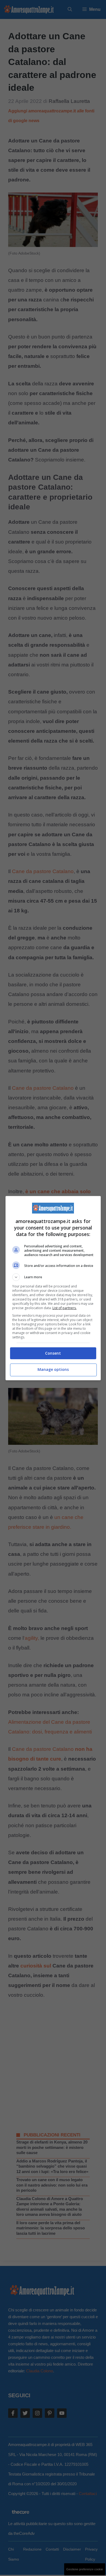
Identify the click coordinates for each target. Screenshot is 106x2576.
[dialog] (53, 1288)
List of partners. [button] (65, 1308)
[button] (53, 1277)
